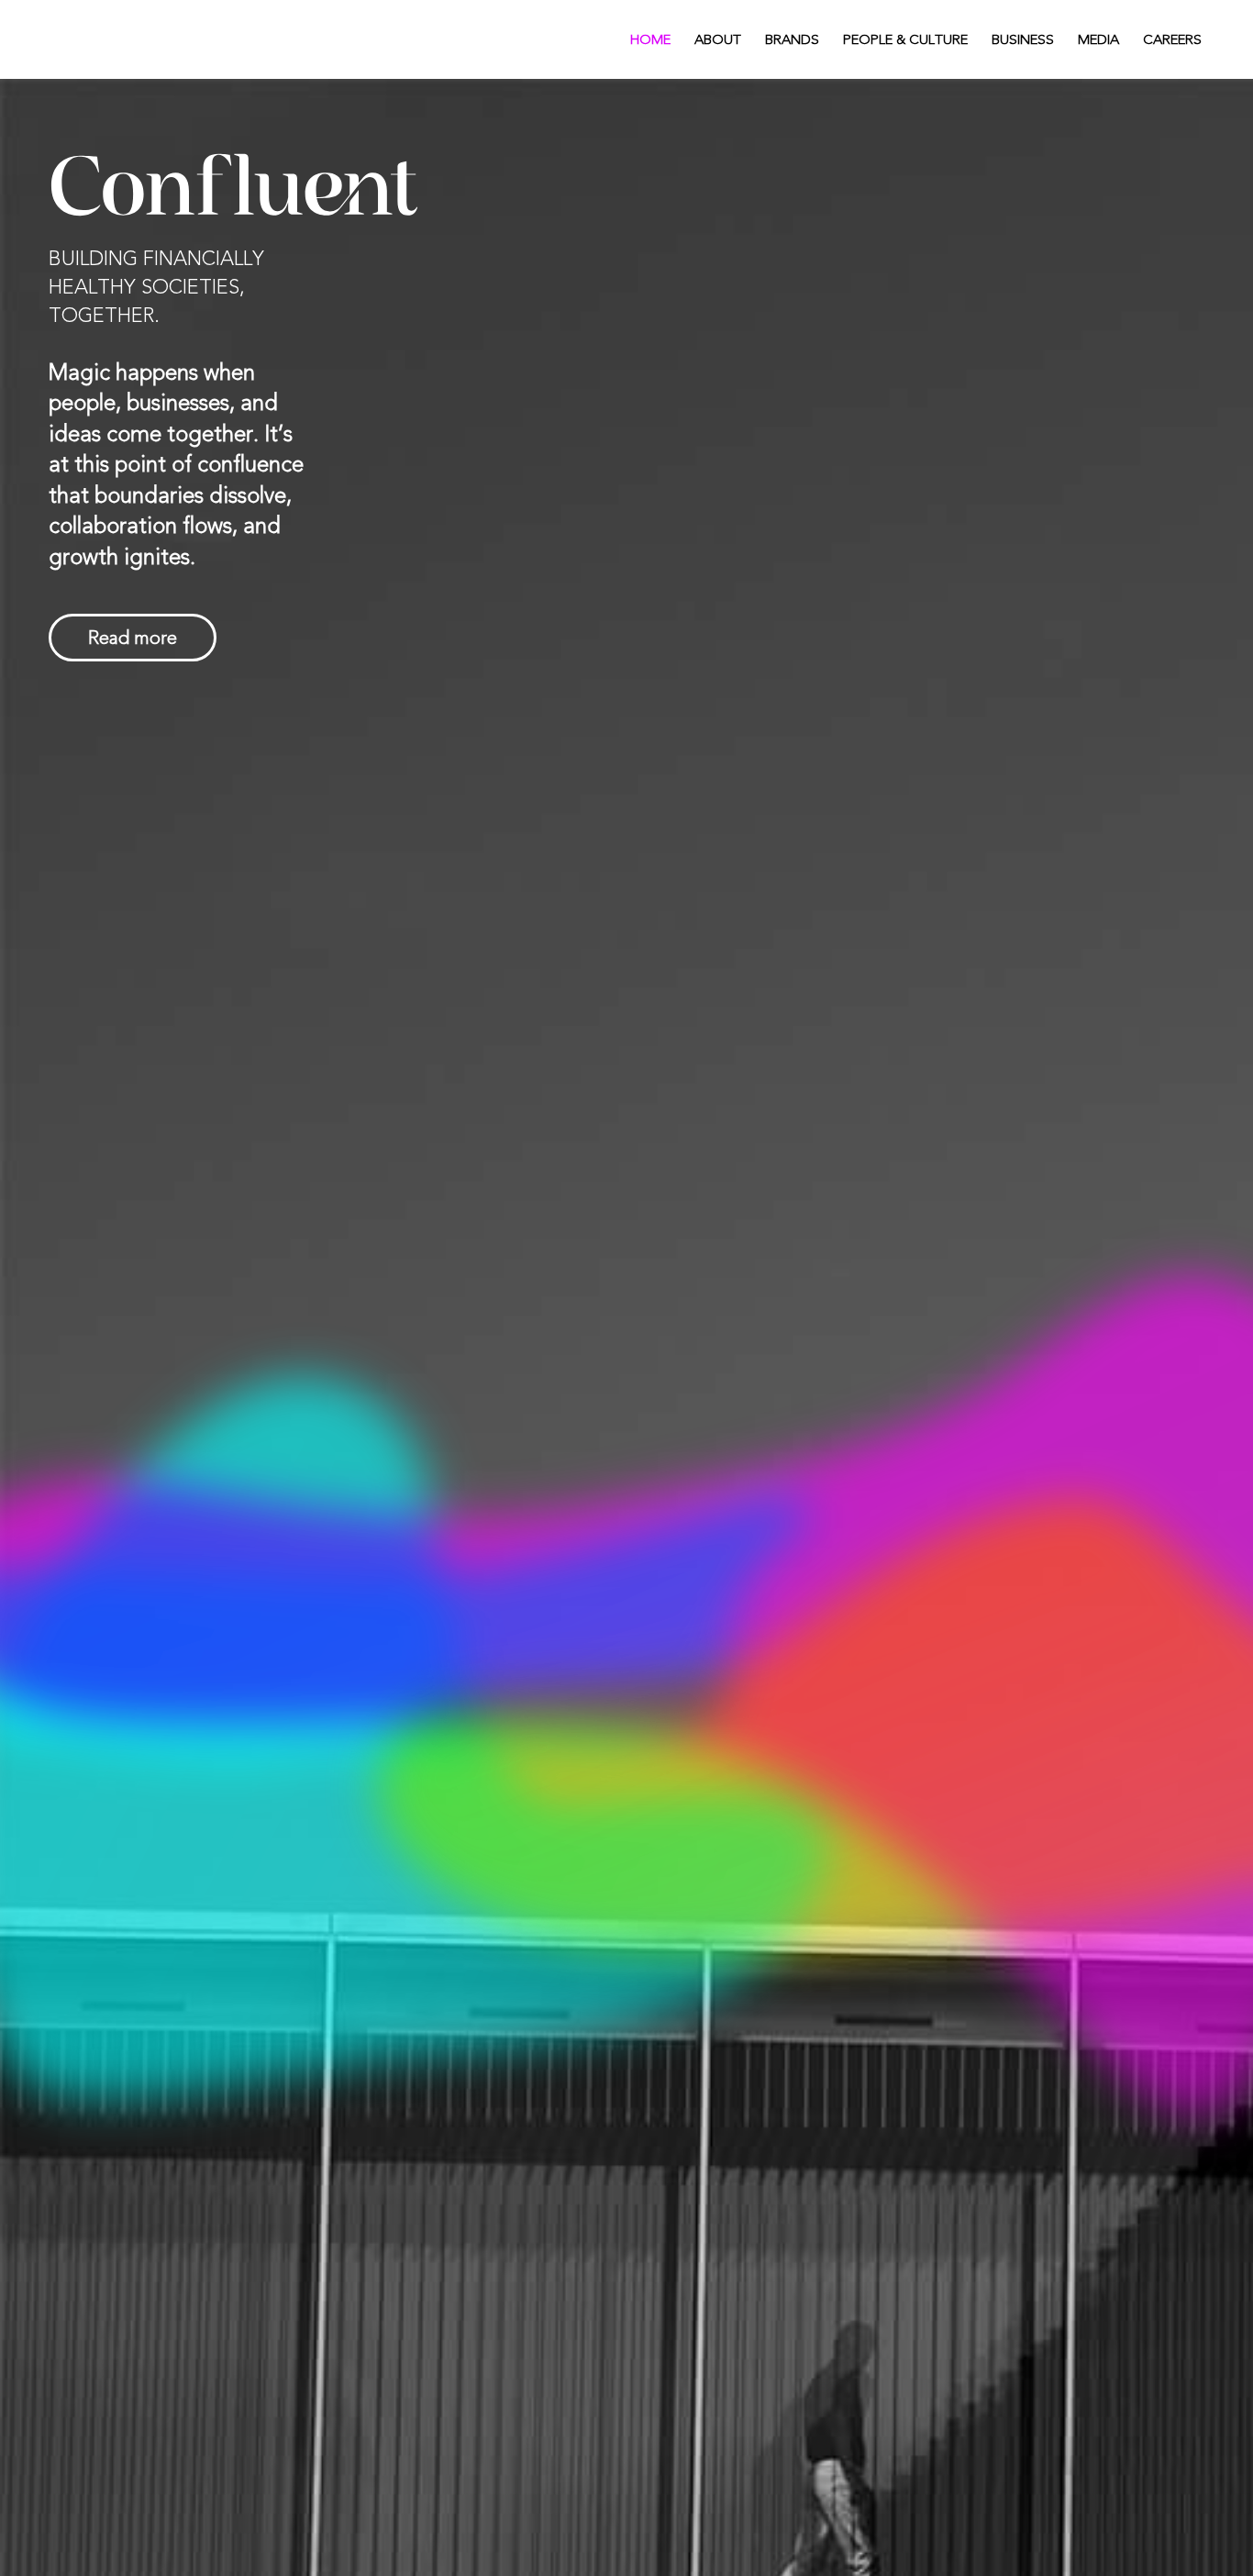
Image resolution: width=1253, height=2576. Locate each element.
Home (650, 39)
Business (1023, 39)
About (718, 39)
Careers (1172, 39)
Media (1098, 39)
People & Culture (905, 39)
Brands (792, 39)
